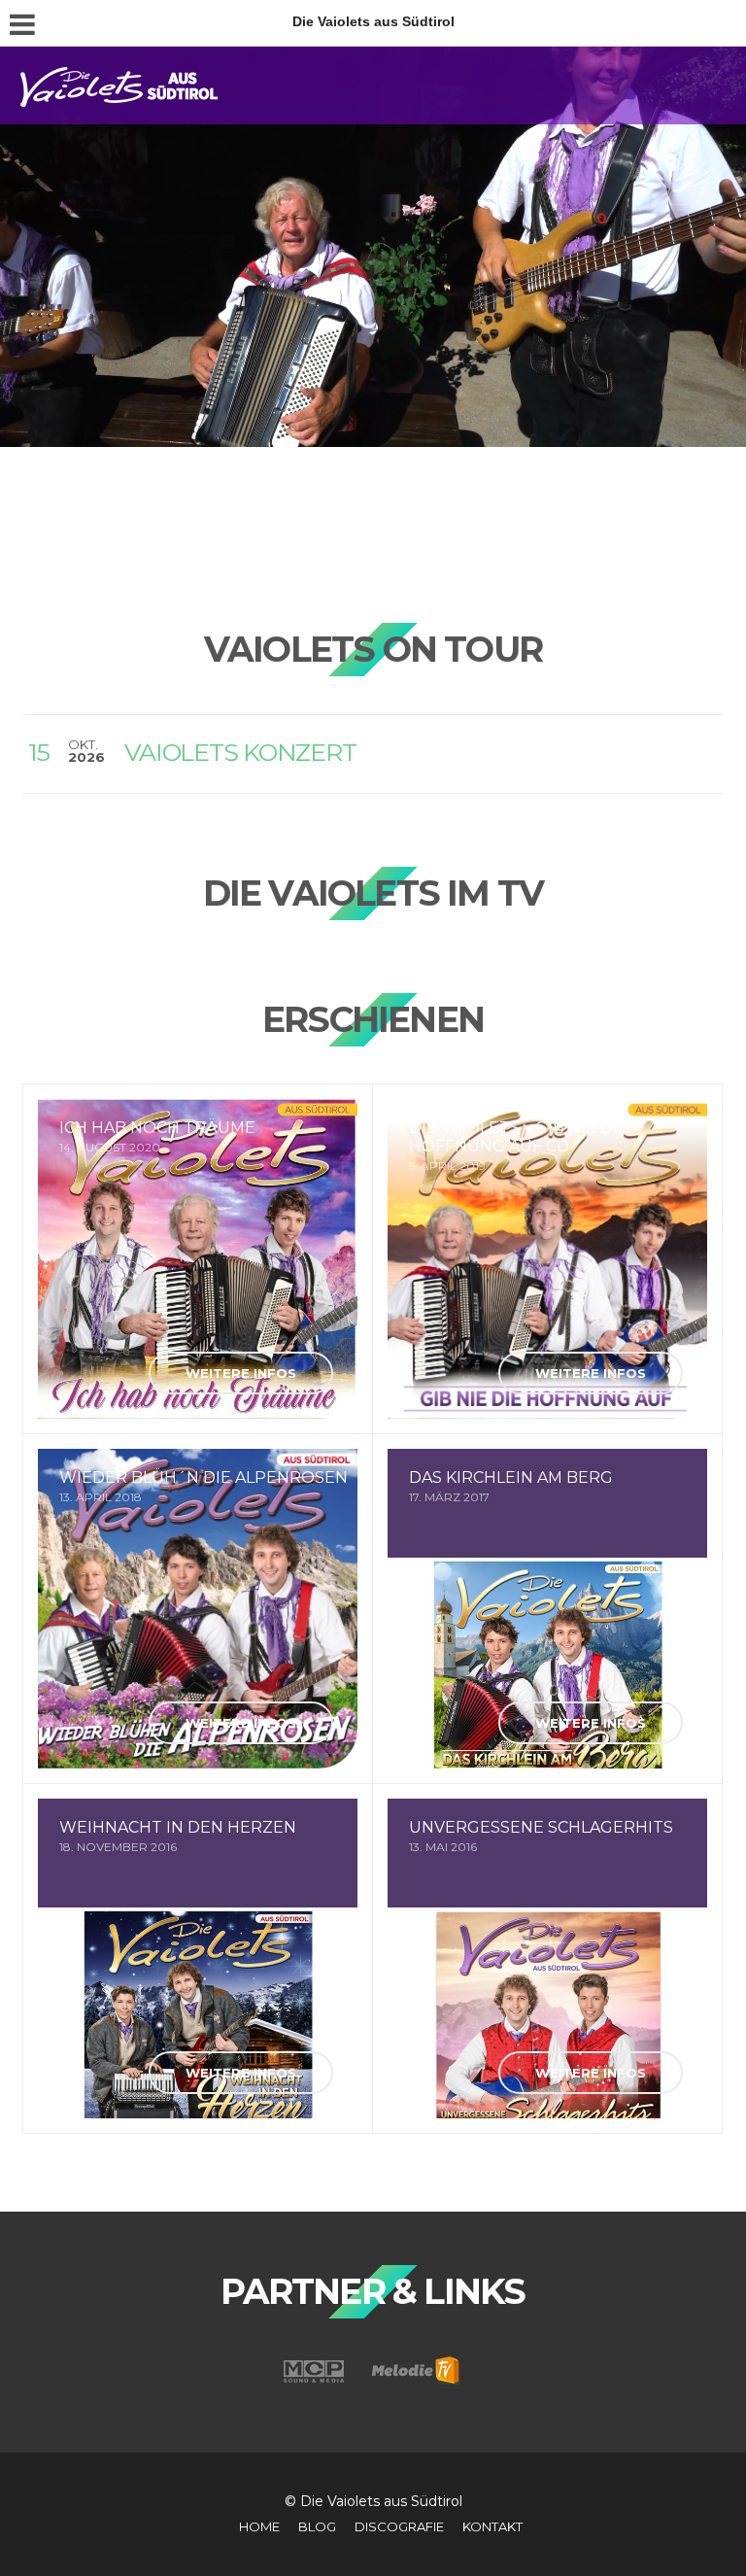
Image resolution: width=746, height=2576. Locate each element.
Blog (317, 2526)
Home (259, 2526)
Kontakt (492, 2526)
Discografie (399, 2526)
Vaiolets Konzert (240, 752)
